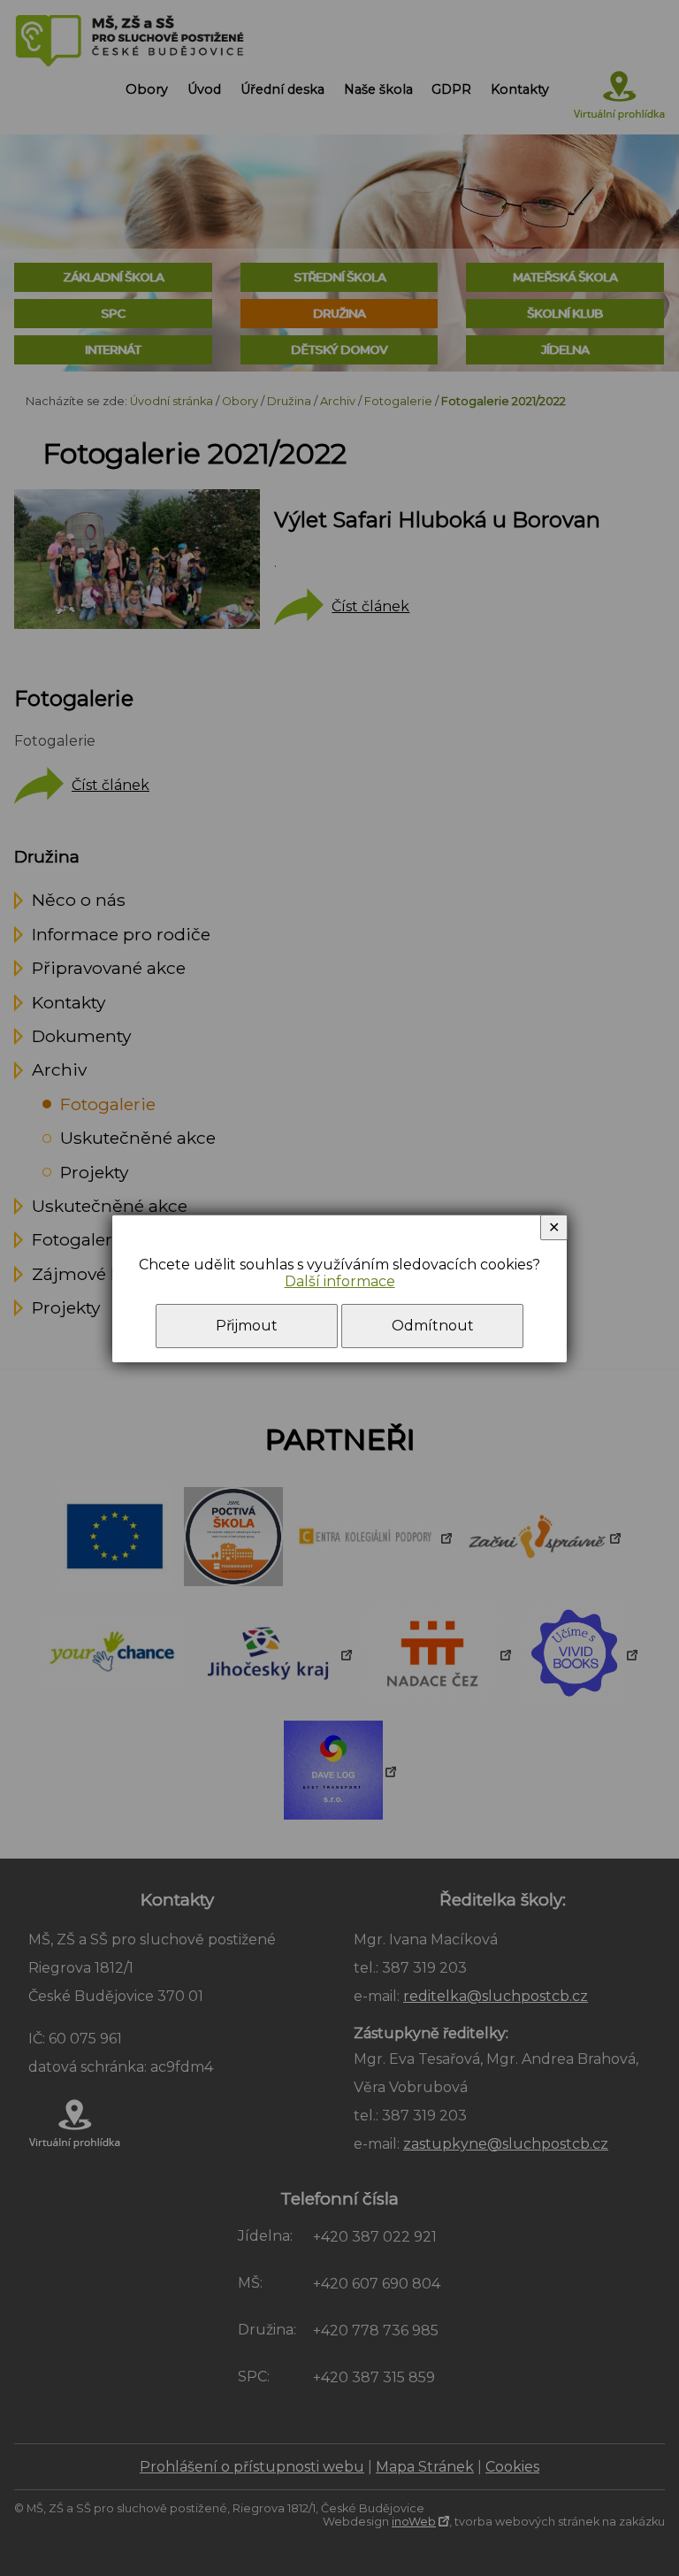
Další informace (340, 1281)
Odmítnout (433, 1326)
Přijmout (247, 1326)
